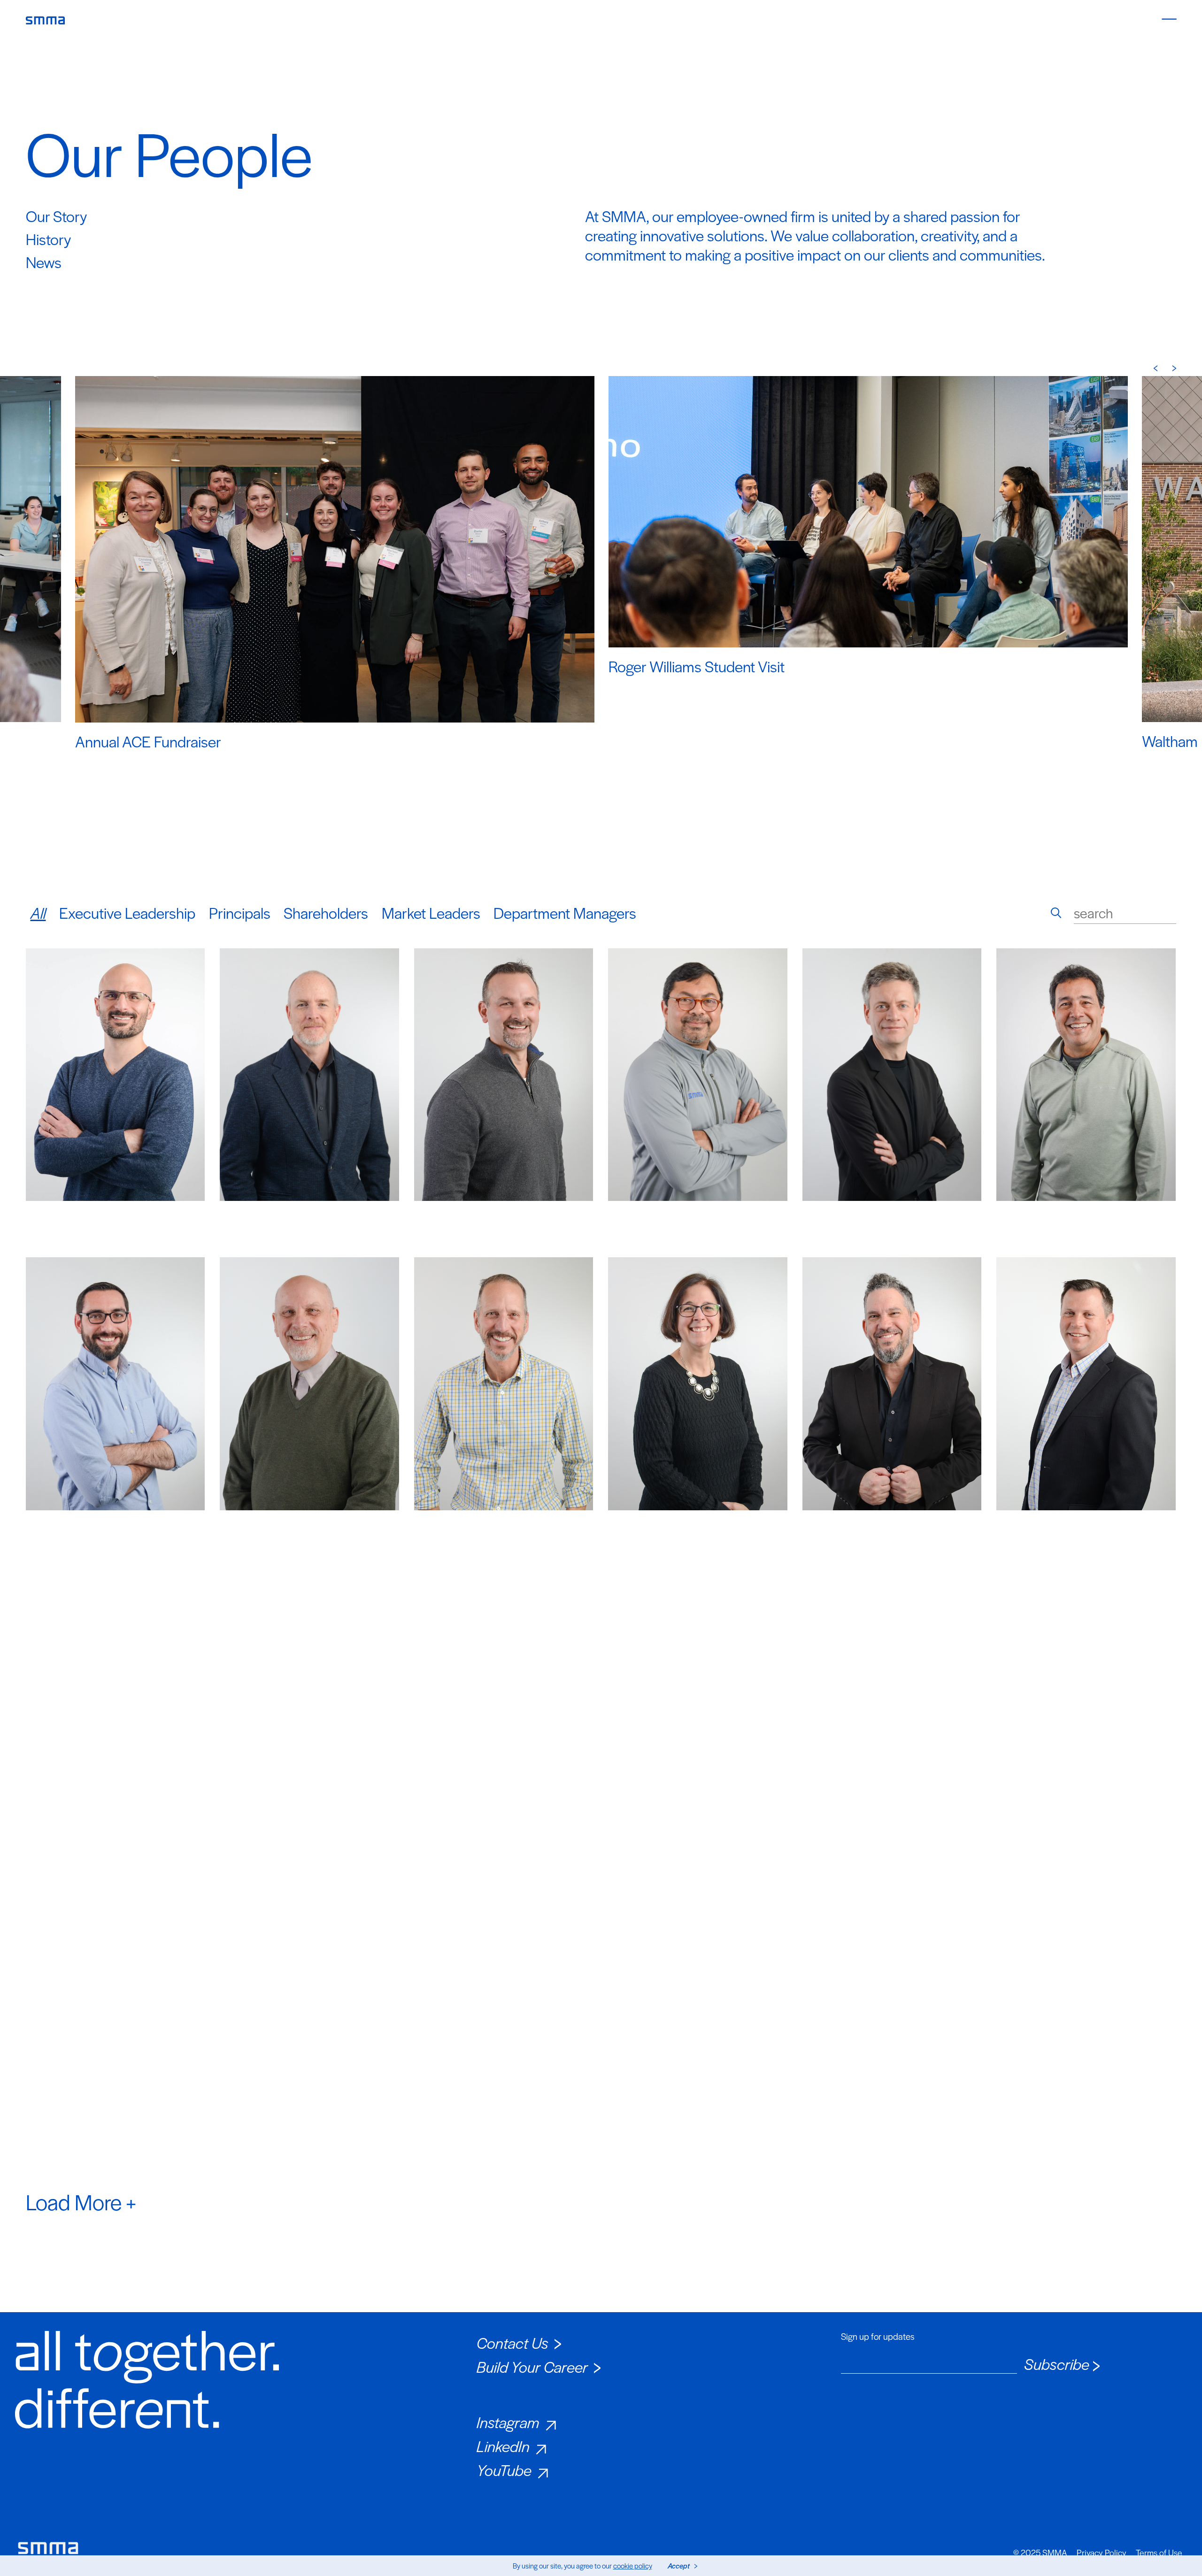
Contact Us (512, 2342)
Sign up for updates (878, 2337)
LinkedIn (503, 2446)
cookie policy (633, 2565)
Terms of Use (1159, 2553)
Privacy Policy (1102, 2553)
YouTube (504, 2470)
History (48, 239)
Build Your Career (532, 2366)
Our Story (56, 216)
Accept (679, 2565)
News (44, 262)
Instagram (508, 2422)
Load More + (81, 2201)
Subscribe (1057, 2364)
